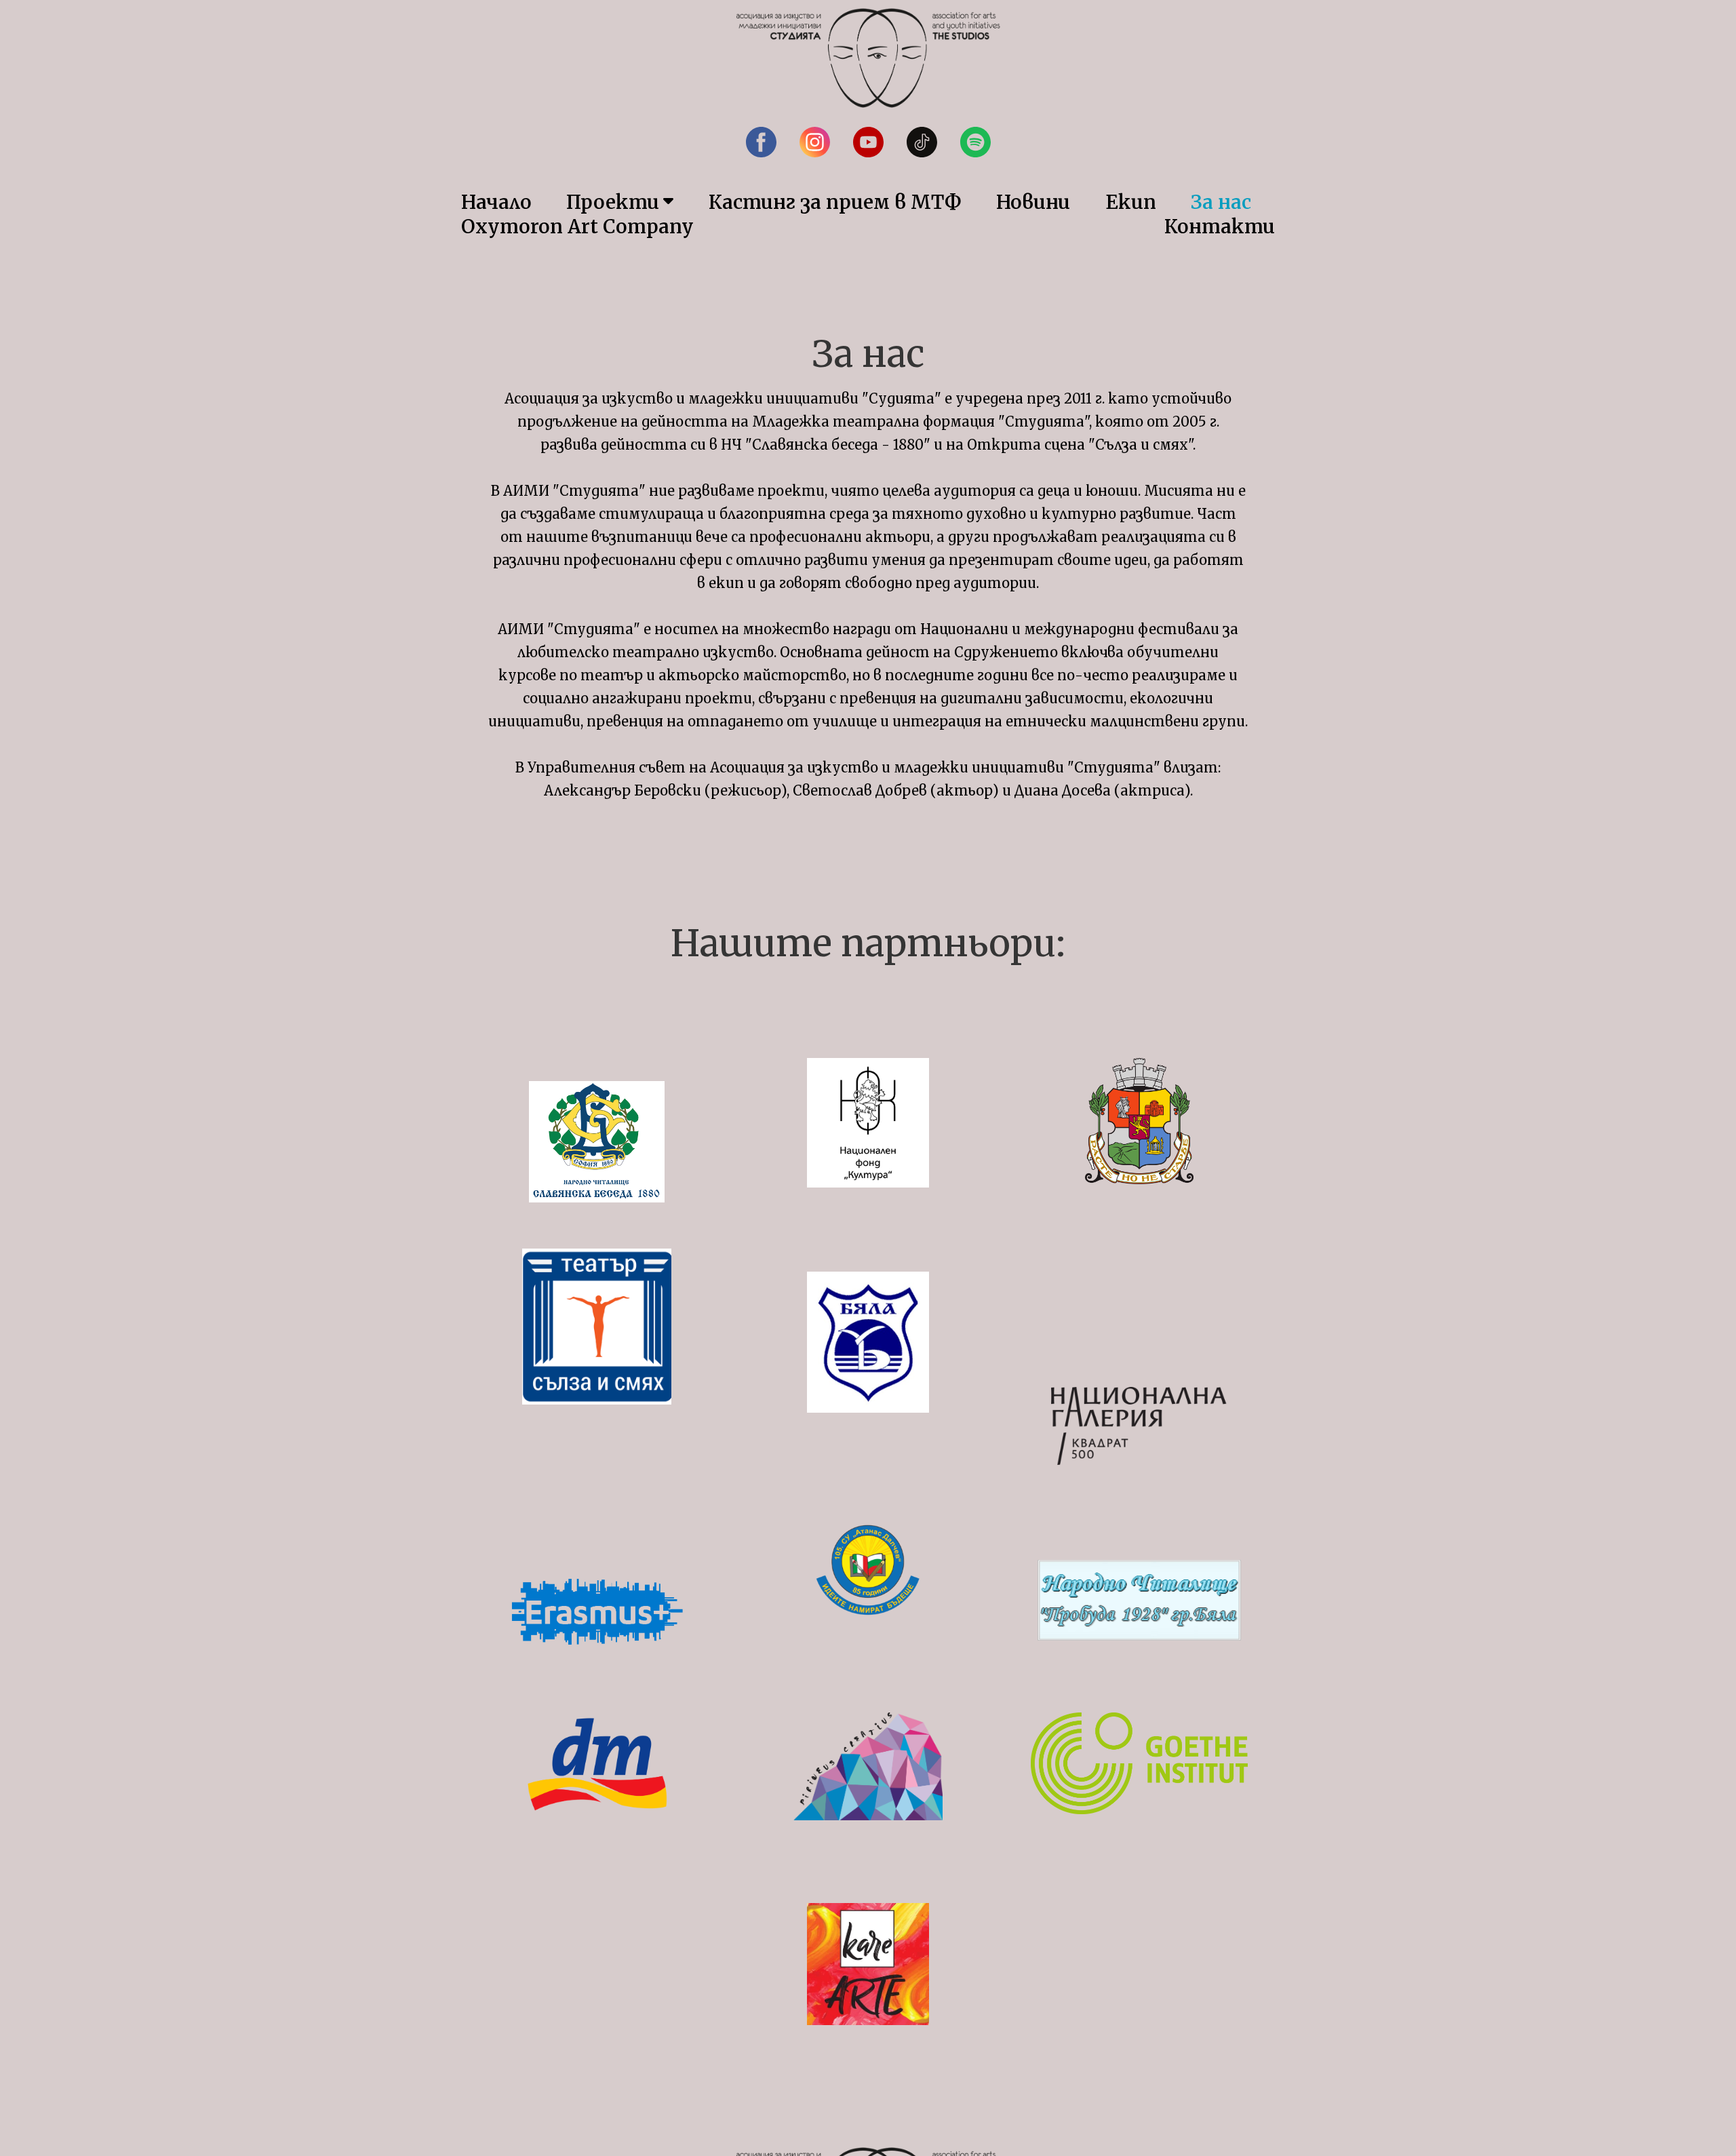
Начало (496, 202)
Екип (1131, 202)
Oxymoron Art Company (577, 227)
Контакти (1220, 227)
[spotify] (975, 142)
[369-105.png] (868, 1570)
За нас (1221, 202)
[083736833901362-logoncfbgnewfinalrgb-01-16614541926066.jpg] (868, 1123)
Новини (1033, 202)
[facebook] (761, 142)
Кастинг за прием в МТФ (835, 202)
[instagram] (815, 142)
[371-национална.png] (1139, 1426)
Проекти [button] (613, 202)
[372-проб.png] (1139, 1600)
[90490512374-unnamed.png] (597, 1327)
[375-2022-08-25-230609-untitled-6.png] (597, 1142)
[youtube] (868, 142)
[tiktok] (922, 142)
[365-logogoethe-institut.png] (1139, 1763)
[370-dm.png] (597, 1764)
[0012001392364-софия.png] (1139, 1121)
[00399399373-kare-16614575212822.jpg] (868, 1964)
